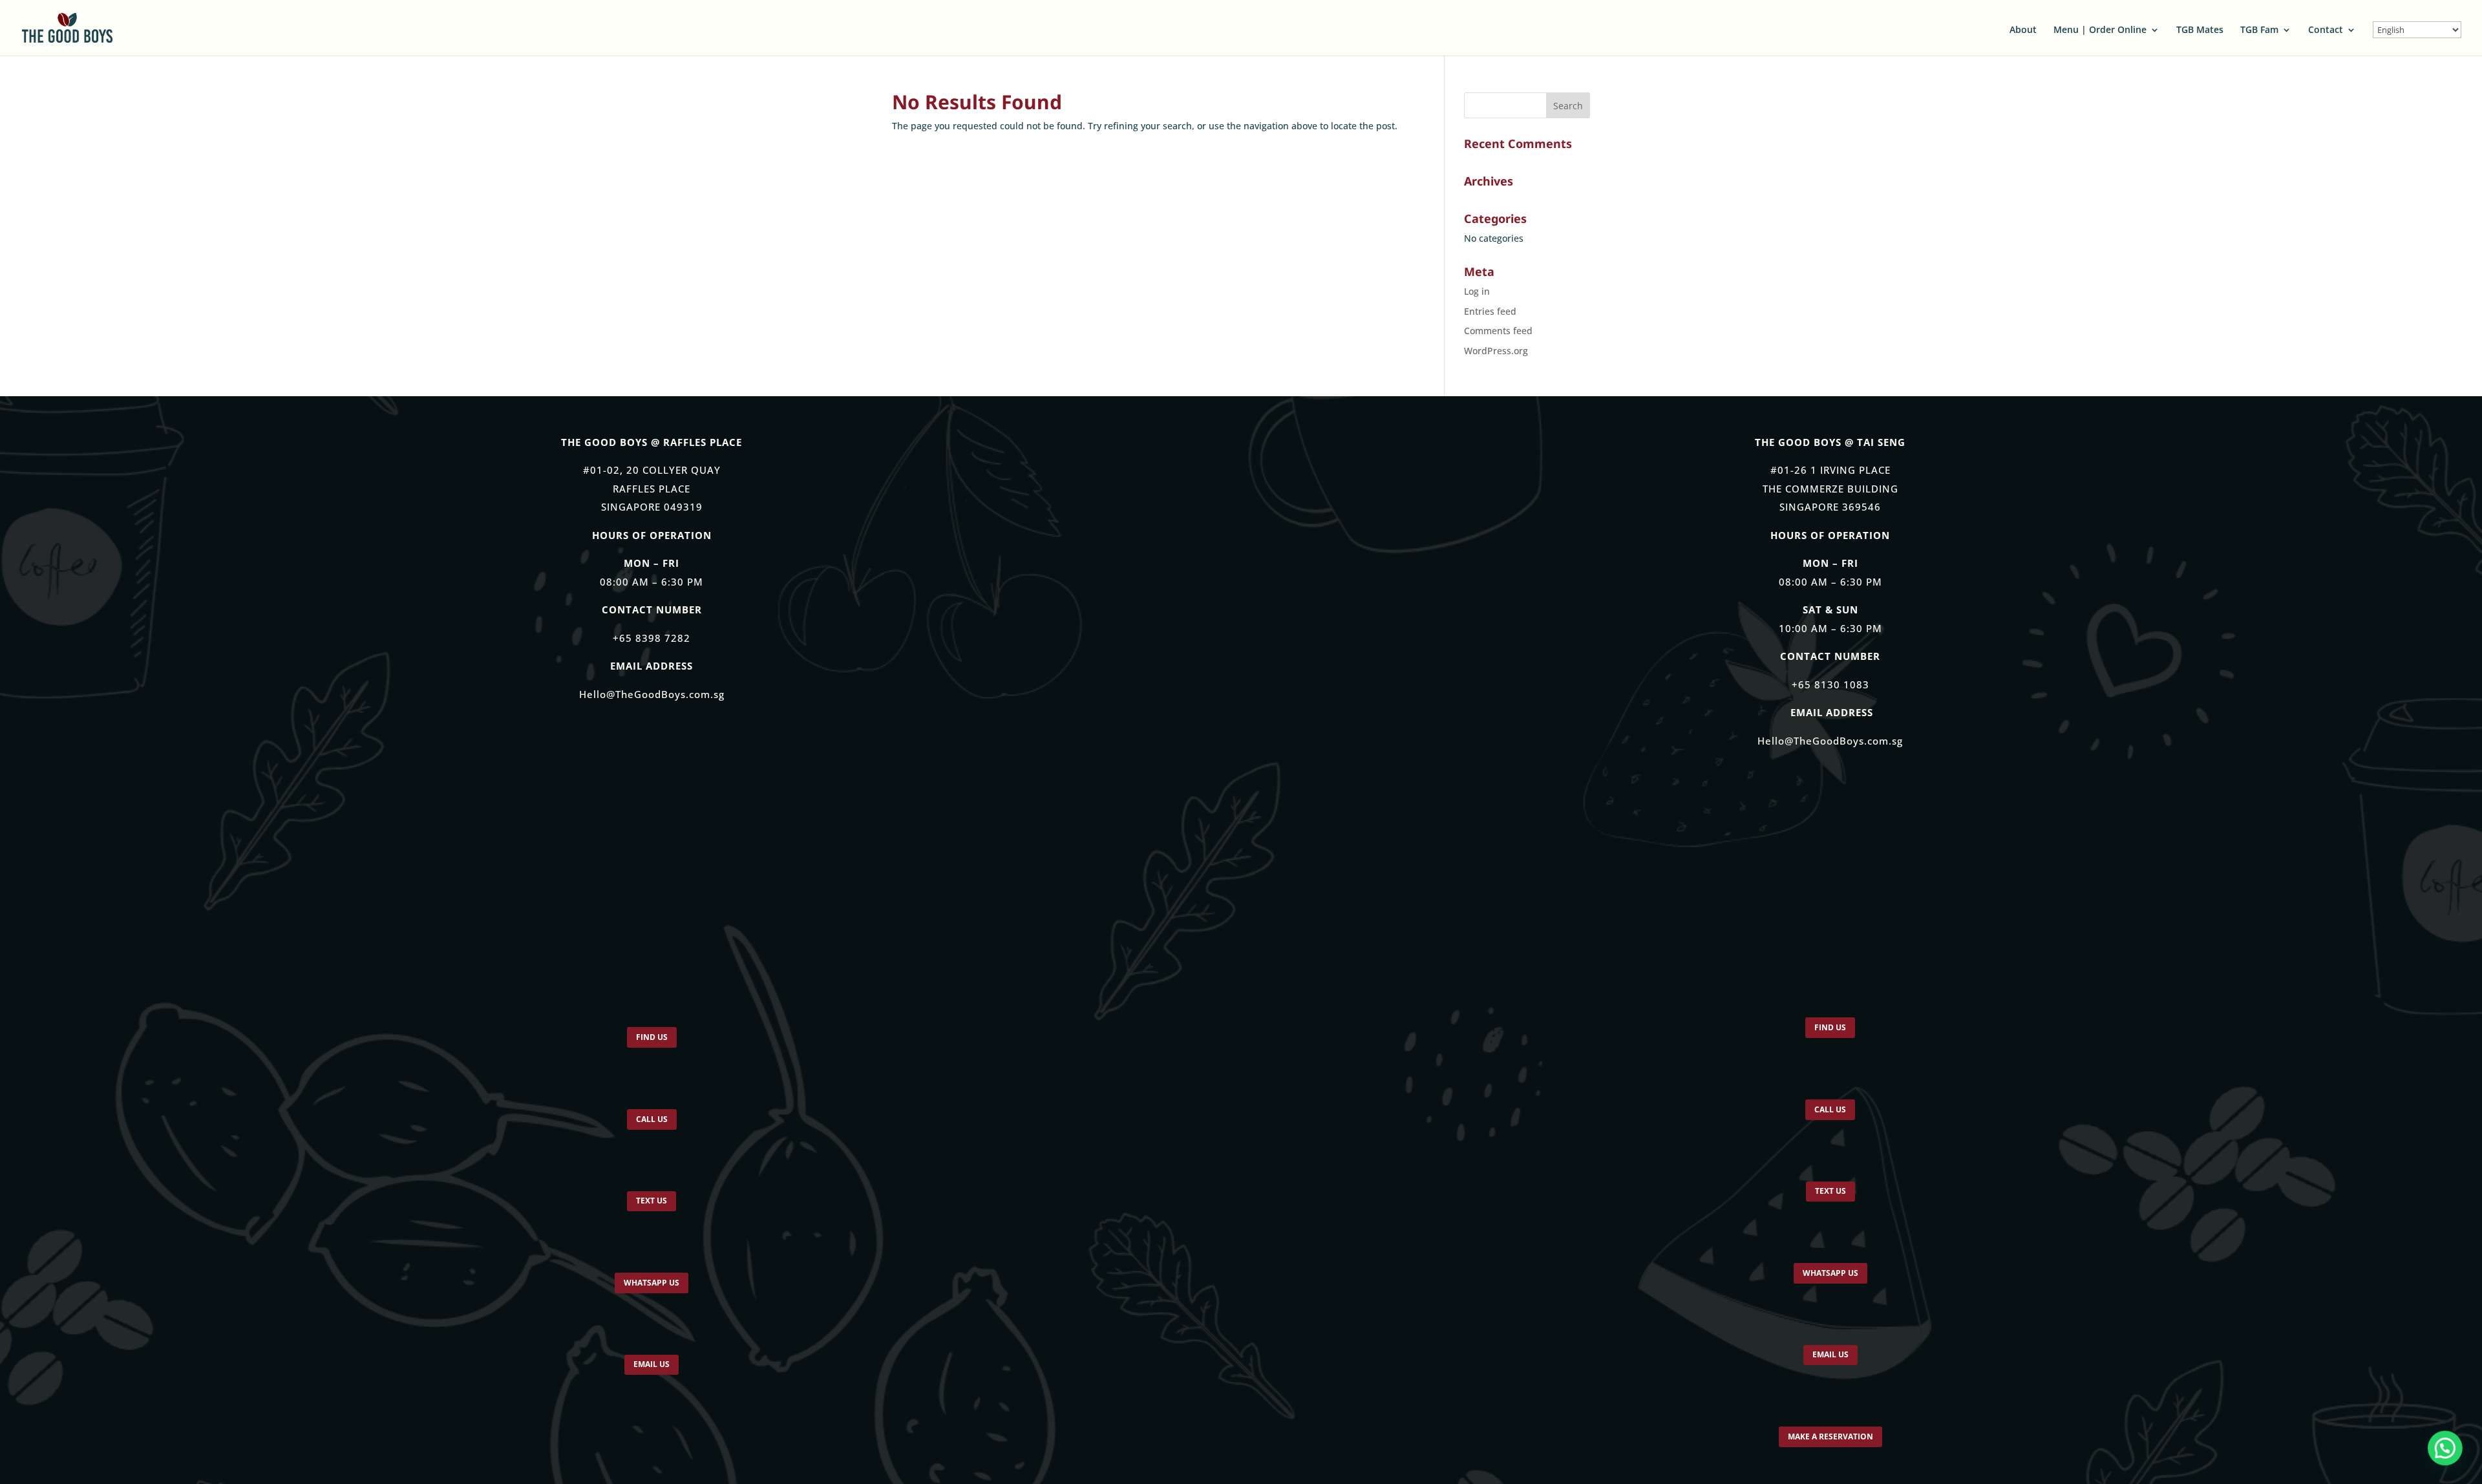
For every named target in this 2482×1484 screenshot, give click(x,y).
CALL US (652, 1125)
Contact (2326, 30)
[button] (2445, 1447)
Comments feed (1498, 331)
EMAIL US (652, 1384)
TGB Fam (2259, 30)
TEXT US (652, 1212)
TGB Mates (2200, 30)
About (2023, 30)
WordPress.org (1496, 351)
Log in (1477, 291)
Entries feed (1490, 311)
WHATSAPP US (652, 1298)
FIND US (652, 1039)
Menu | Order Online (2100, 30)
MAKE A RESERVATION (1830, 1461)
